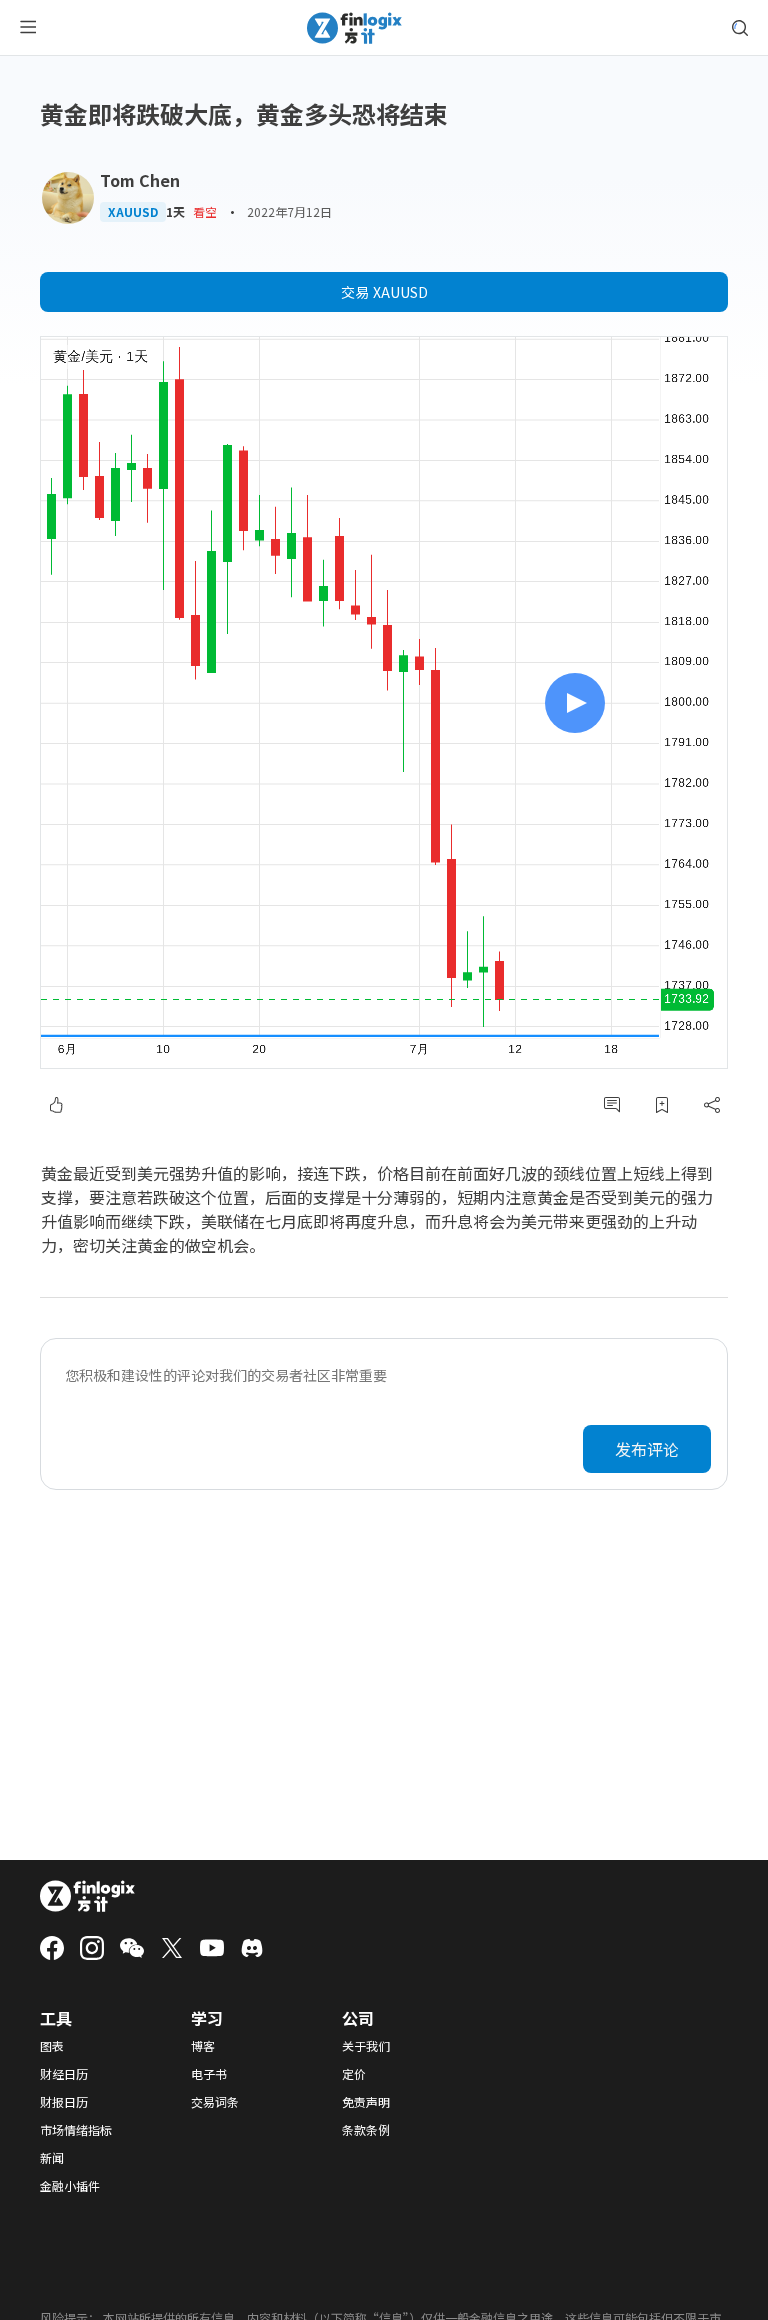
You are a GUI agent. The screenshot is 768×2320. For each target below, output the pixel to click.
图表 (52, 2046)
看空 (205, 211)
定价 (354, 2074)
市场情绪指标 (76, 2130)
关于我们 (366, 2046)
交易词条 (215, 2102)
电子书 (209, 2074)
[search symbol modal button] (740, 28)
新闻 (52, 2158)
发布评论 (647, 1449)
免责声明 (366, 2102)
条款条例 (366, 2130)
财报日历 (64, 2102)
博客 (203, 2046)
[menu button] (28, 28)
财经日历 (64, 2074)
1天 (175, 212)
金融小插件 (70, 2186)
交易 (384, 292)
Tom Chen (140, 180)
